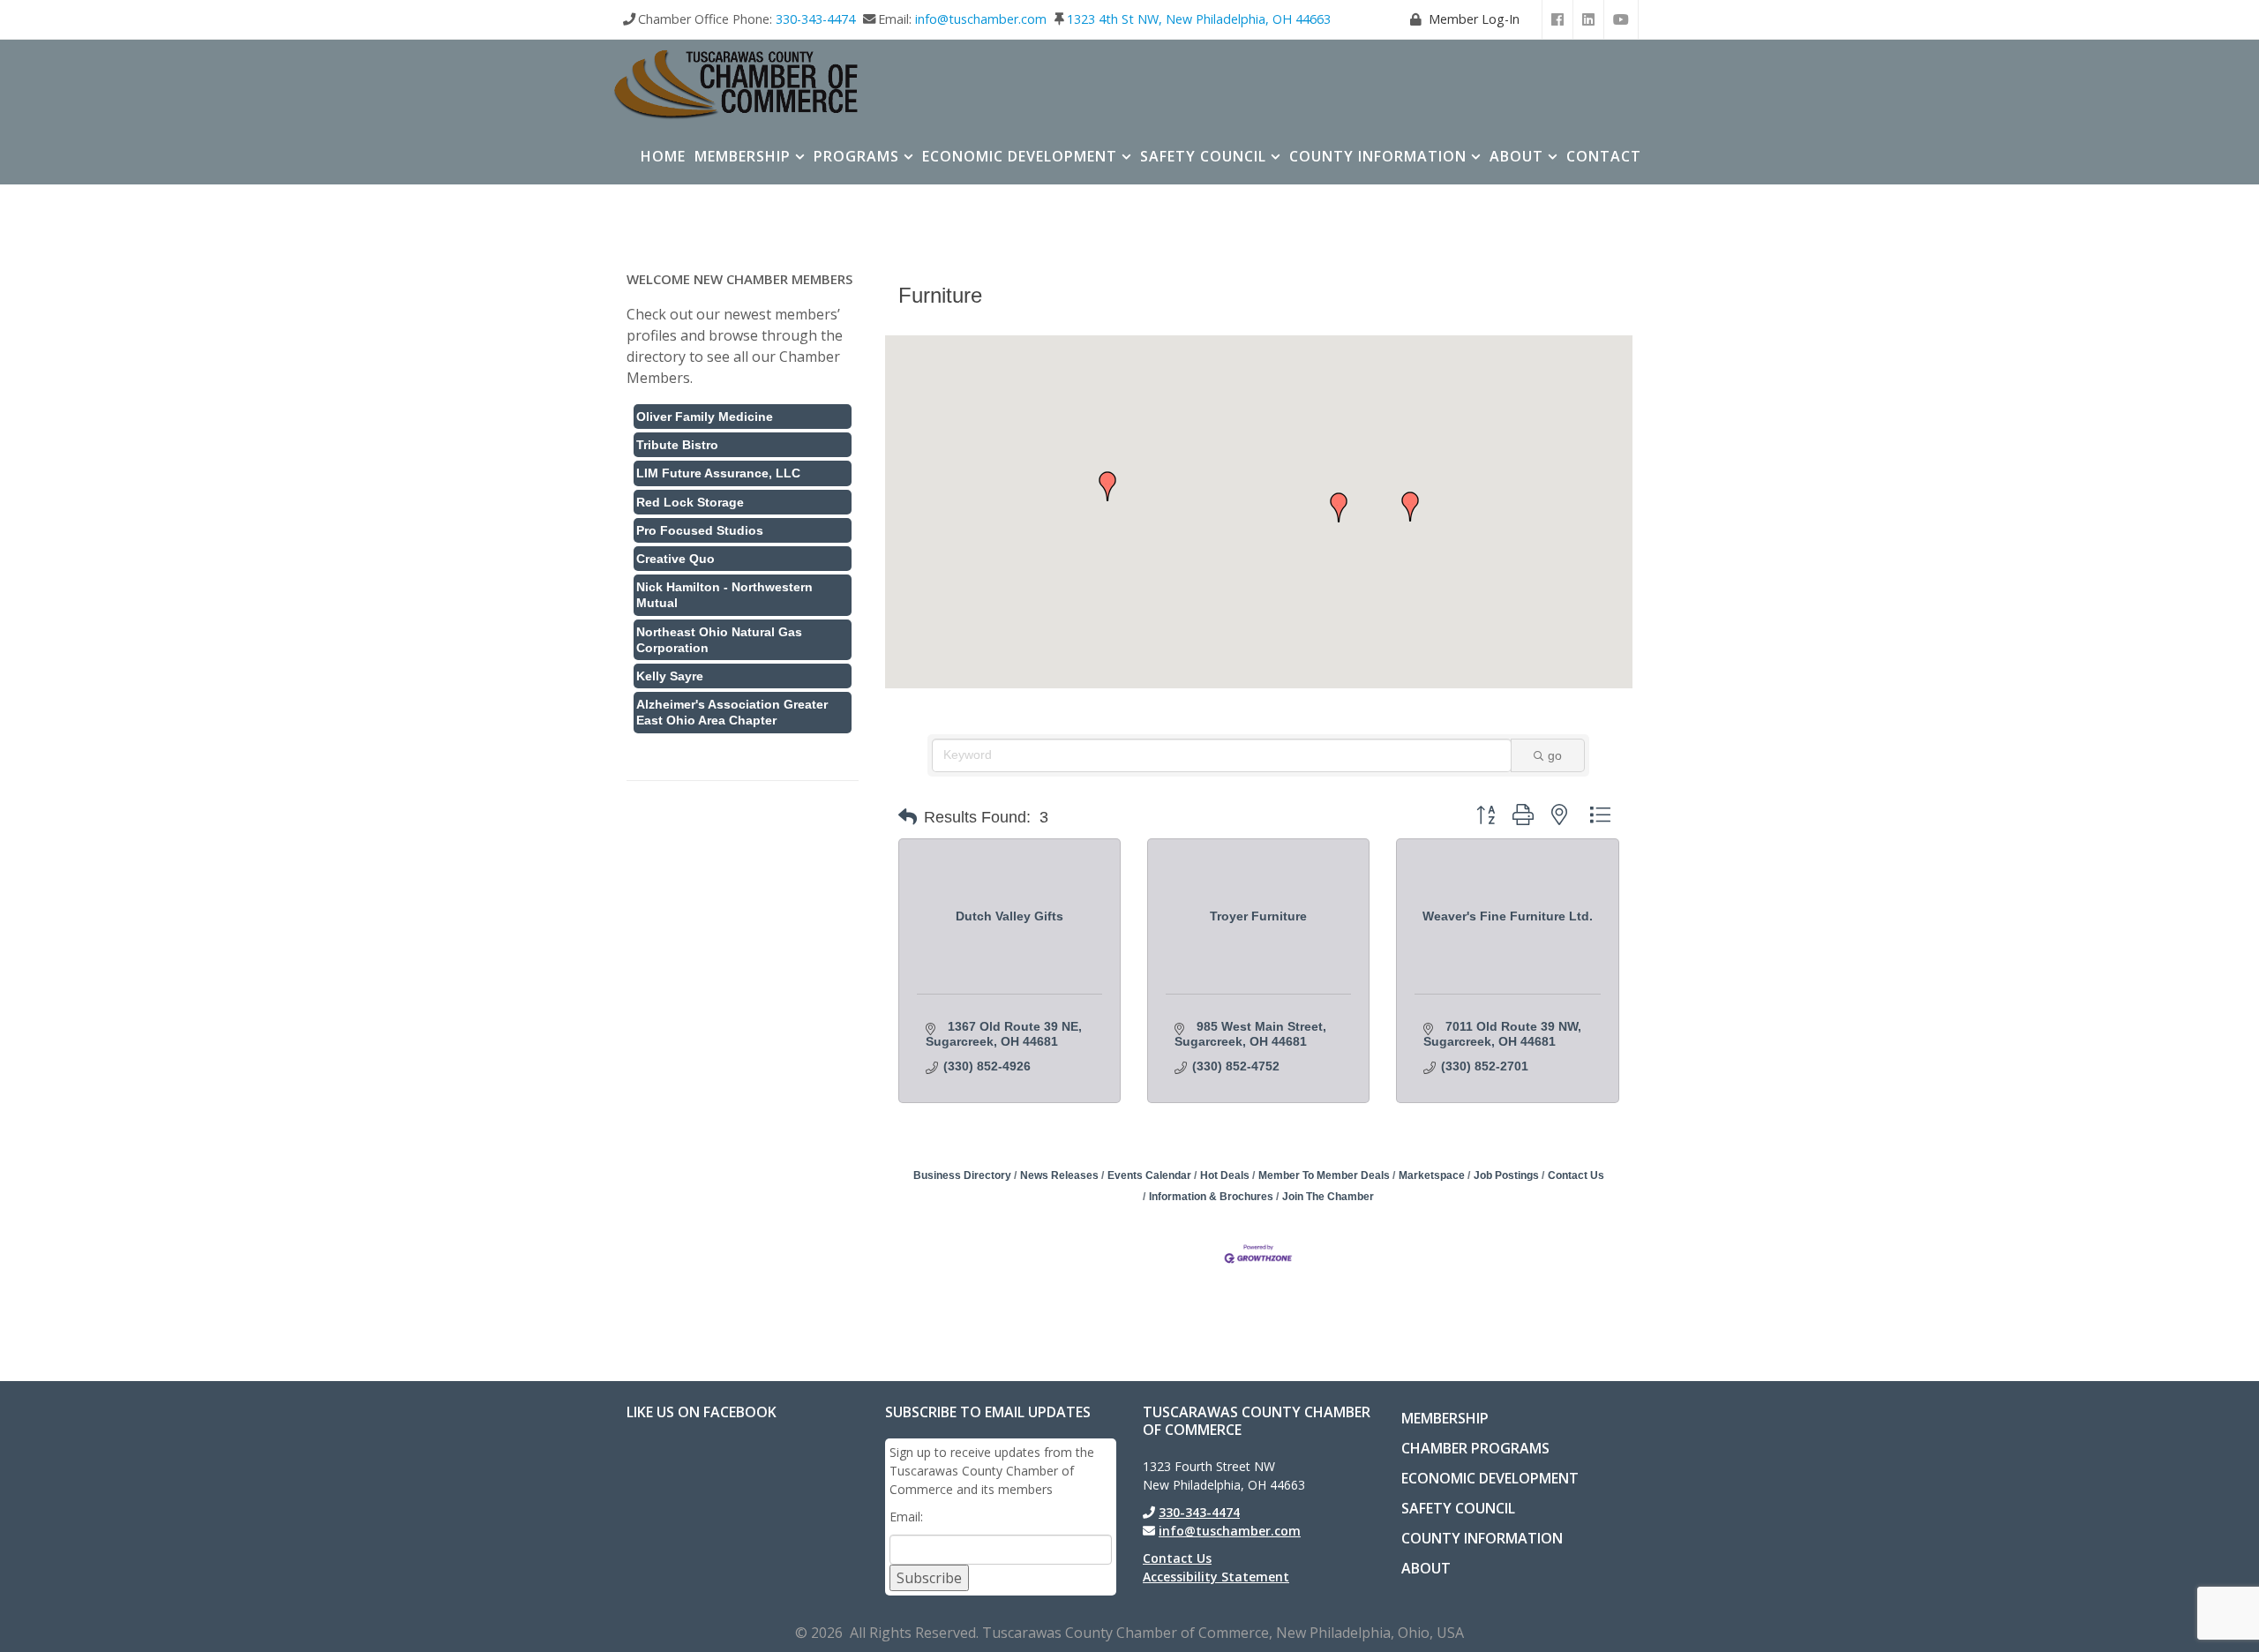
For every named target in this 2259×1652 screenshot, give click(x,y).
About (1516, 156)
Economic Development (1020, 156)
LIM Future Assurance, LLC (718, 473)
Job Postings (1506, 1175)
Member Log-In (1474, 19)
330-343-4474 (815, 19)
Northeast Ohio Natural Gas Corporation (719, 640)
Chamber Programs (1475, 1448)
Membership (743, 156)
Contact (1604, 156)
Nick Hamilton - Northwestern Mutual (724, 595)
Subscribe (929, 1578)
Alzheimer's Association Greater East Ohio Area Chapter (732, 712)
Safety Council (1203, 156)
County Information (1378, 156)
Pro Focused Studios (700, 530)
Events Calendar (1149, 1175)
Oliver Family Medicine (705, 417)
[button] (1410, 507)
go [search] (1555, 755)
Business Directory (962, 1175)
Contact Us (1576, 1175)
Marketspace (1432, 1175)
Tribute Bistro (677, 445)
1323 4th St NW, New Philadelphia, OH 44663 (1199, 19)
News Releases (1059, 1175)
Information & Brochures (1211, 1197)
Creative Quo (675, 559)
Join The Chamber (1328, 1197)
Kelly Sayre (670, 676)
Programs (856, 156)
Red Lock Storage (690, 502)
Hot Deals (1225, 1175)
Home (663, 156)
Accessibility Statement (1216, 1577)
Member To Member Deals (1324, 1175)
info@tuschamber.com (981, 19)
